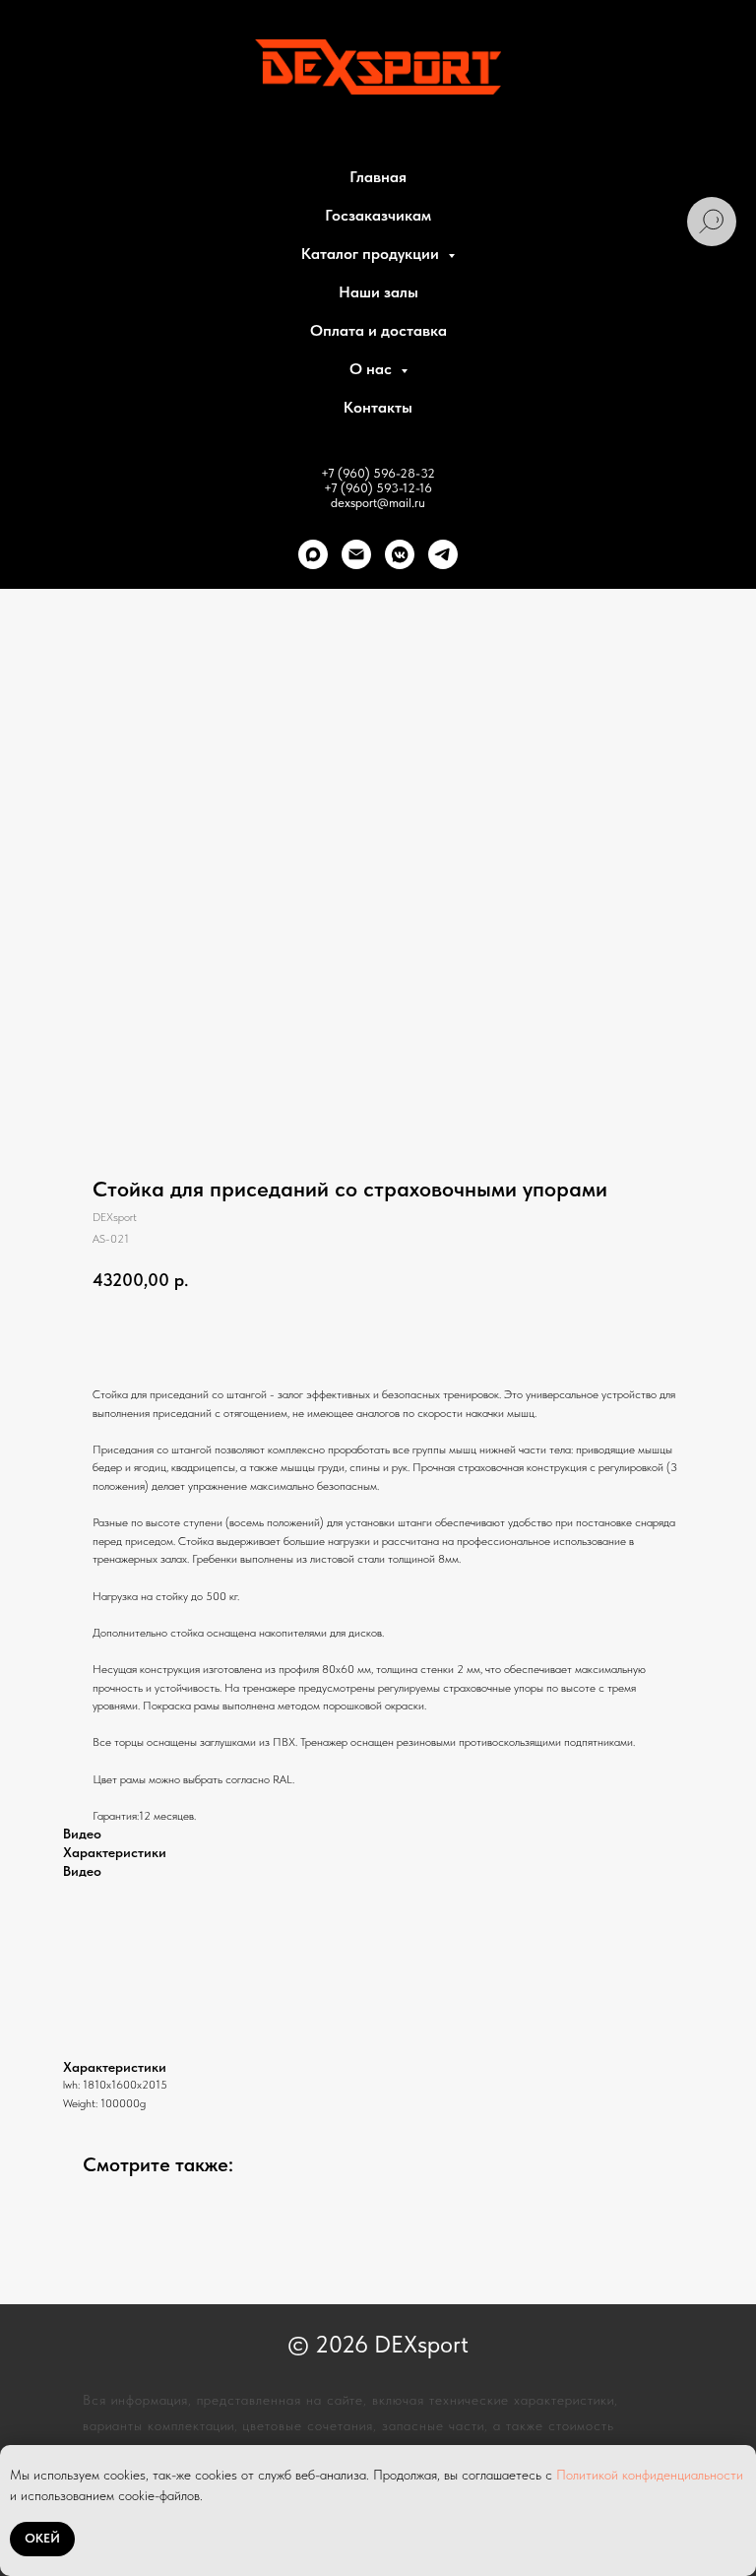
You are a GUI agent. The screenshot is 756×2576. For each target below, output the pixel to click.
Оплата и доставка (378, 330)
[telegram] (443, 554)
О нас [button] (373, 369)
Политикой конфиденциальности (650, 2475)
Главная (378, 177)
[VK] (400, 554)
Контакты (378, 407)
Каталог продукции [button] (372, 254)
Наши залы (378, 292)
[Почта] (356, 554)
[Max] (313, 554)
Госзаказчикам (378, 215)
